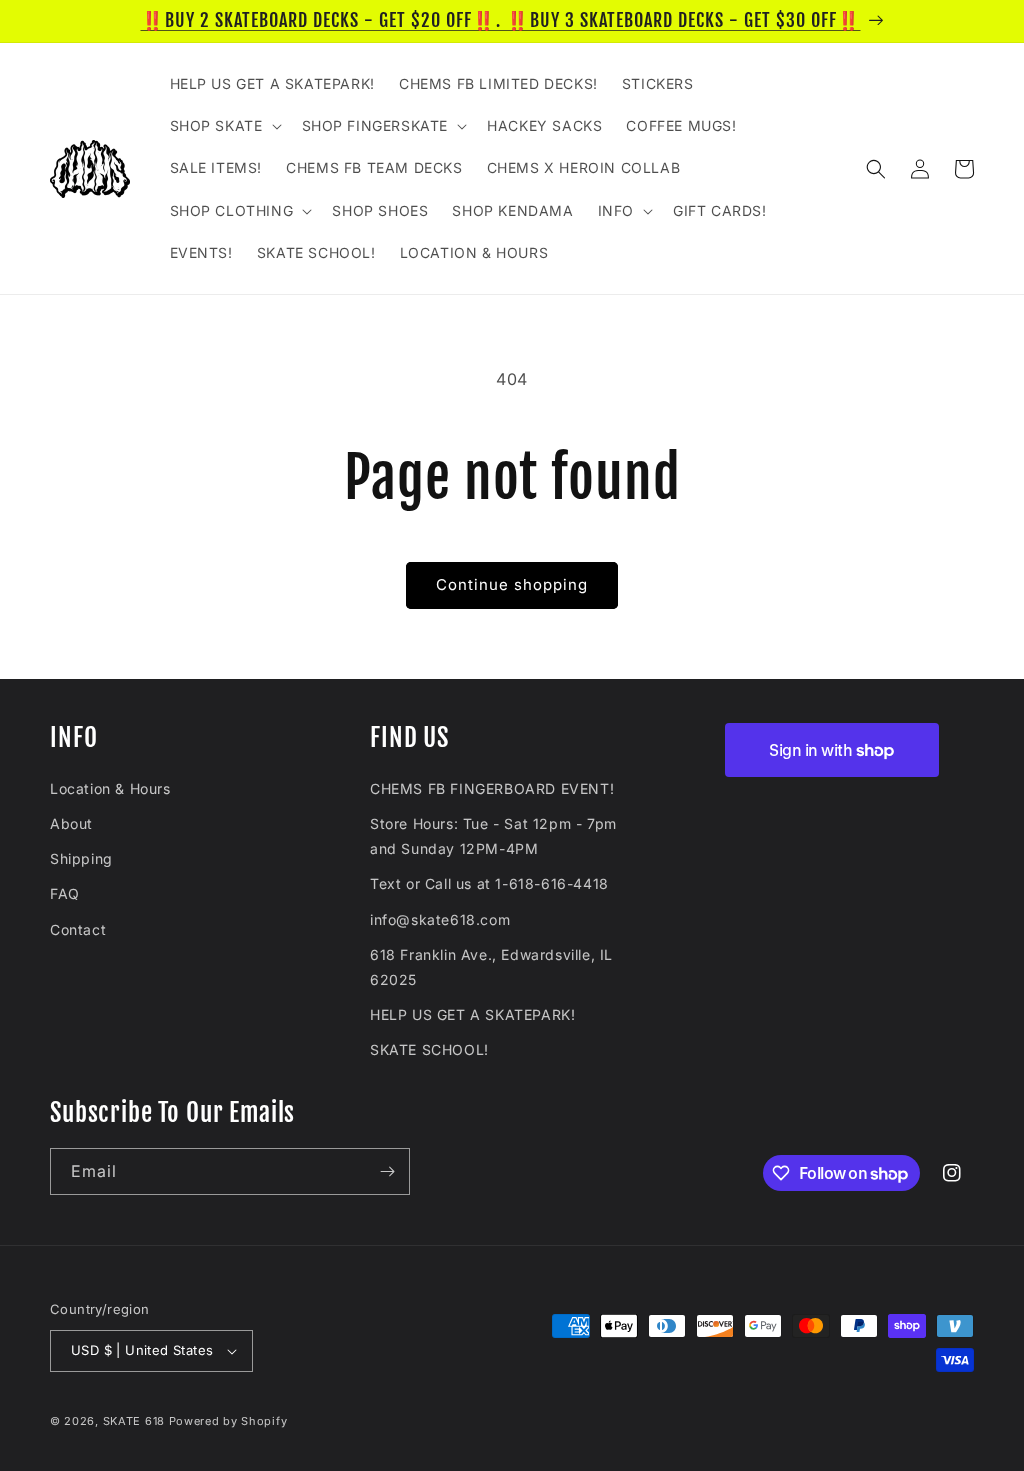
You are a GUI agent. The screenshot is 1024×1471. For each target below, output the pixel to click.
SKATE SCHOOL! (429, 1049)
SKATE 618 (134, 1421)
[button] (224, 126)
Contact (78, 929)
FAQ (65, 893)
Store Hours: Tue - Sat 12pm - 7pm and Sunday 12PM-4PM (493, 836)
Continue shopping (512, 584)
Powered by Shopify (228, 1421)
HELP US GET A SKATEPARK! (472, 1014)
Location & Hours (110, 788)
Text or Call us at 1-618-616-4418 (489, 883)
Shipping (81, 858)
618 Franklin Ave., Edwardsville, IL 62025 (491, 967)
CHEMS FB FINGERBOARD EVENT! (492, 788)
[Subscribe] (387, 1171)
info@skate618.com (440, 919)
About (71, 823)
